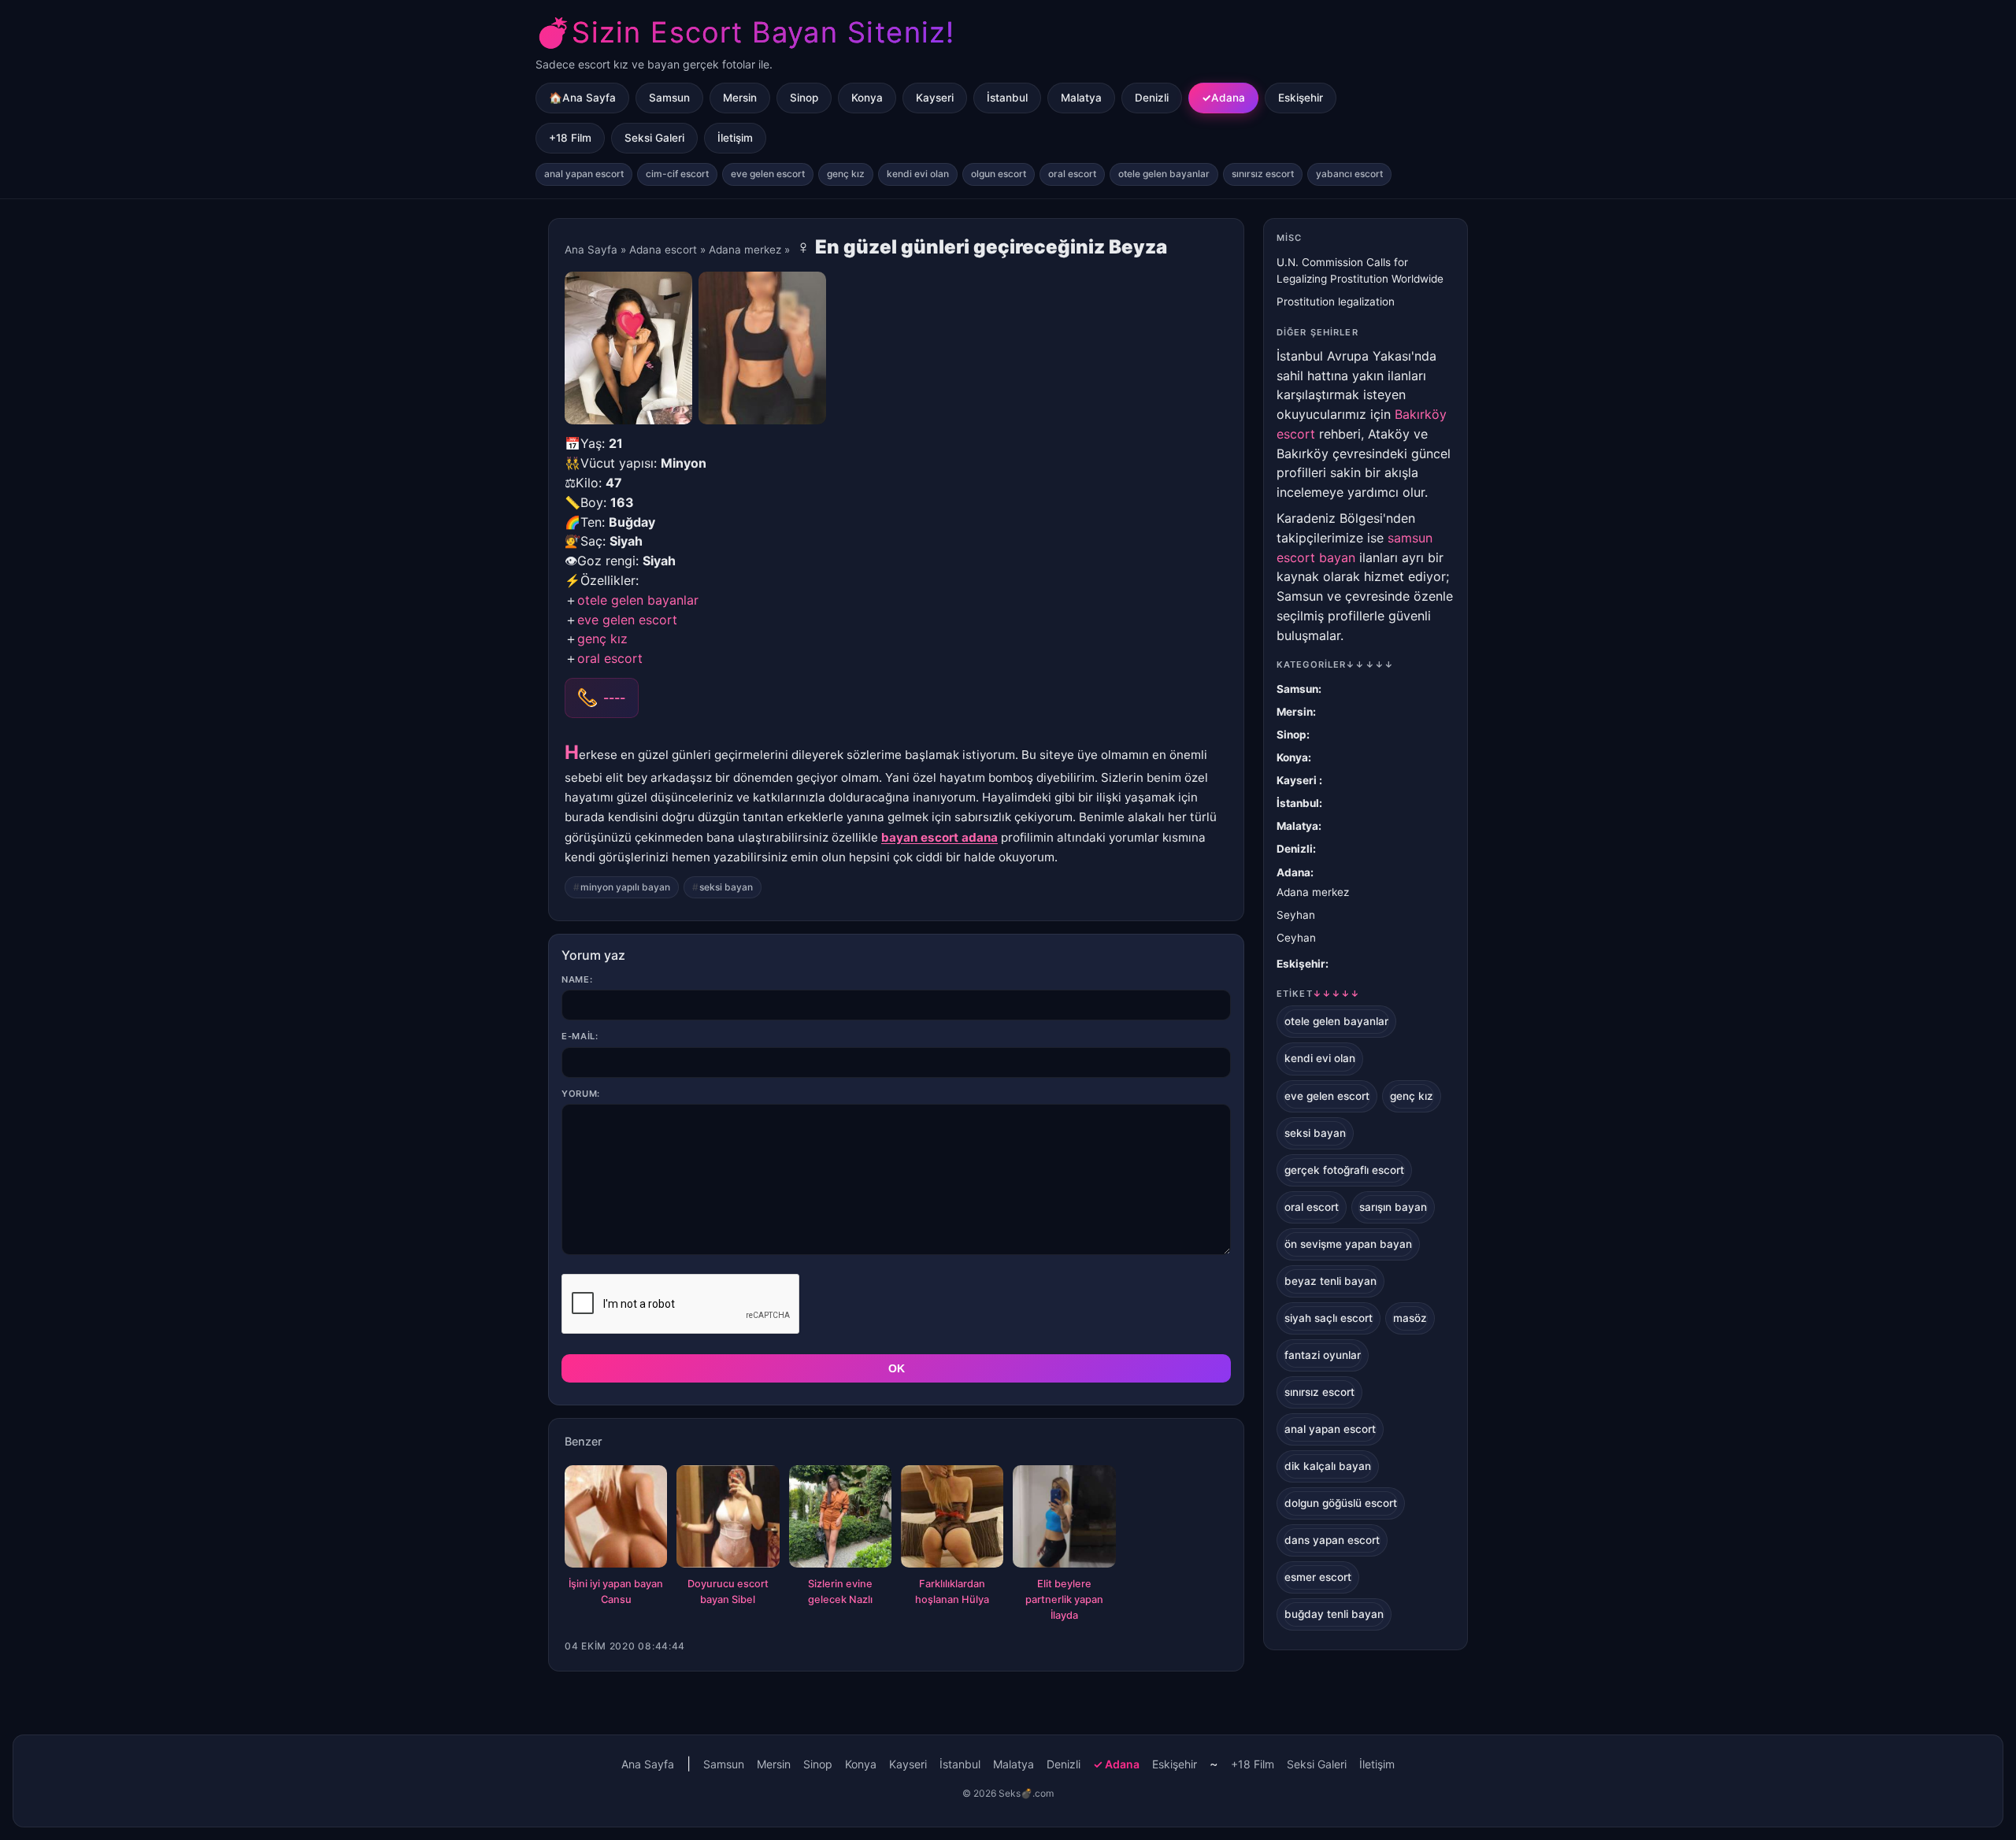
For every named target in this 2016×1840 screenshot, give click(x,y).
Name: (577, 979)
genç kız (846, 174)
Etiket (1318, 994)
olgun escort (999, 174)
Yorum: (581, 1094)
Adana (1228, 98)
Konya (867, 98)
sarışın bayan (1393, 1207)
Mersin (740, 98)
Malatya (1081, 98)
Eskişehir (1301, 98)
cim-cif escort (677, 174)
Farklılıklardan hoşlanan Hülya (952, 1592)
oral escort (1072, 174)
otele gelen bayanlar (1164, 174)
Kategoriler (1335, 665)
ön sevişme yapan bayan (1348, 1244)
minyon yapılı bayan (625, 887)
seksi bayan (726, 887)
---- (614, 698)
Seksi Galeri (654, 138)
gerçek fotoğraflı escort (1344, 1170)
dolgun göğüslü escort (1341, 1503)
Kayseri (935, 98)
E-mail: (580, 1036)
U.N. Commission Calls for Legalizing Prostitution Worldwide (1360, 270)
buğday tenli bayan (1334, 1614)
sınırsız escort (1263, 174)
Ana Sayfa (591, 250)
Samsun (669, 98)
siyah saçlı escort (1329, 1318)
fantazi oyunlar (1323, 1355)
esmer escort (1318, 1577)
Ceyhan (1296, 938)
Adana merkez (745, 250)
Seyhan (1296, 915)
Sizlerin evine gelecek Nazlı (840, 1592)
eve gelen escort (768, 174)
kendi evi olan (918, 174)
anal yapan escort (584, 174)
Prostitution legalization (1336, 302)
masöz (1410, 1318)
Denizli (1152, 98)
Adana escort (663, 250)
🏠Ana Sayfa (582, 98)
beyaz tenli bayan (1330, 1281)
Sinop (804, 98)
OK (897, 1368)
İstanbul (1007, 98)
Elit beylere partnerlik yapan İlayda (1064, 1599)
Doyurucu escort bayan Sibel (728, 1592)
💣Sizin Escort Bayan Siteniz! (745, 32)
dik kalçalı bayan (1328, 1466)
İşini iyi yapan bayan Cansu (616, 1592)
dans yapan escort (1332, 1540)
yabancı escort (1349, 174)
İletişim (735, 138)
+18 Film (570, 138)
